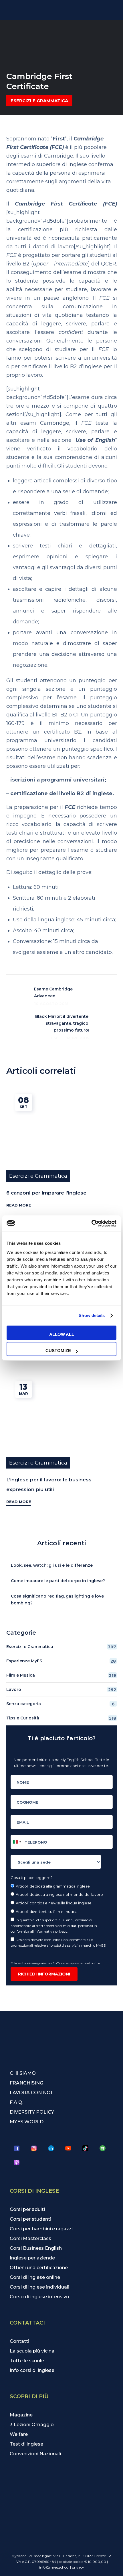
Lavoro (61, 1690)
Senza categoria (60, 1704)
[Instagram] (34, 2148)
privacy (78, 2567)
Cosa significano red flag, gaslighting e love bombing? (57, 1600)
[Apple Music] (17, 2163)
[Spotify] (103, 2148)
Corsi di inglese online (35, 2277)
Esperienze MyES (61, 1661)
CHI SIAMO (23, 2073)
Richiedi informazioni (44, 1974)
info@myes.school (54, 2567)
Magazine (21, 2415)
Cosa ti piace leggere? (32, 1878)
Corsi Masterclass (30, 2238)
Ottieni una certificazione (39, 2268)
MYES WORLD (27, 2122)
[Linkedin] (51, 2148)
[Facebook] (17, 2148)
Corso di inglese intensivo (39, 2297)
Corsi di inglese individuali (39, 2287)
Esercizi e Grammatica (39, 101)
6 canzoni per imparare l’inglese (46, 1193)
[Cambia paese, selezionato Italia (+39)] (17, 1842)
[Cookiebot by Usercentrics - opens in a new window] (91, 1223)
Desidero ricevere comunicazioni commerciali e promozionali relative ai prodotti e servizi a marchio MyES (58, 1942)
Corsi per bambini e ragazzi (41, 2229)
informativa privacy (51, 1931)
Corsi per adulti (27, 2209)
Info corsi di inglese (32, 2370)
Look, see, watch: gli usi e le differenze (52, 1565)
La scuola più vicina (32, 2351)
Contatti (19, 2341)
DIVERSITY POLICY (32, 2112)
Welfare (19, 2434)
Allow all (62, 1334)
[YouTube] (68, 2148)
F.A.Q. (16, 2102)
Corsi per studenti (30, 2219)
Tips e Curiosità (61, 1718)
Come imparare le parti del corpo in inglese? (58, 1581)
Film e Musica (61, 1675)
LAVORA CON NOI (31, 2093)
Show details (92, 1315)
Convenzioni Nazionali (35, 2454)
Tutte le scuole (27, 2361)
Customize (58, 1351)
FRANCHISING (26, 2083)
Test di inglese (26, 2444)
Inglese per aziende (32, 2258)
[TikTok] (86, 2148)
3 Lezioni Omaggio (32, 2425)
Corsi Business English (36, 2248)
